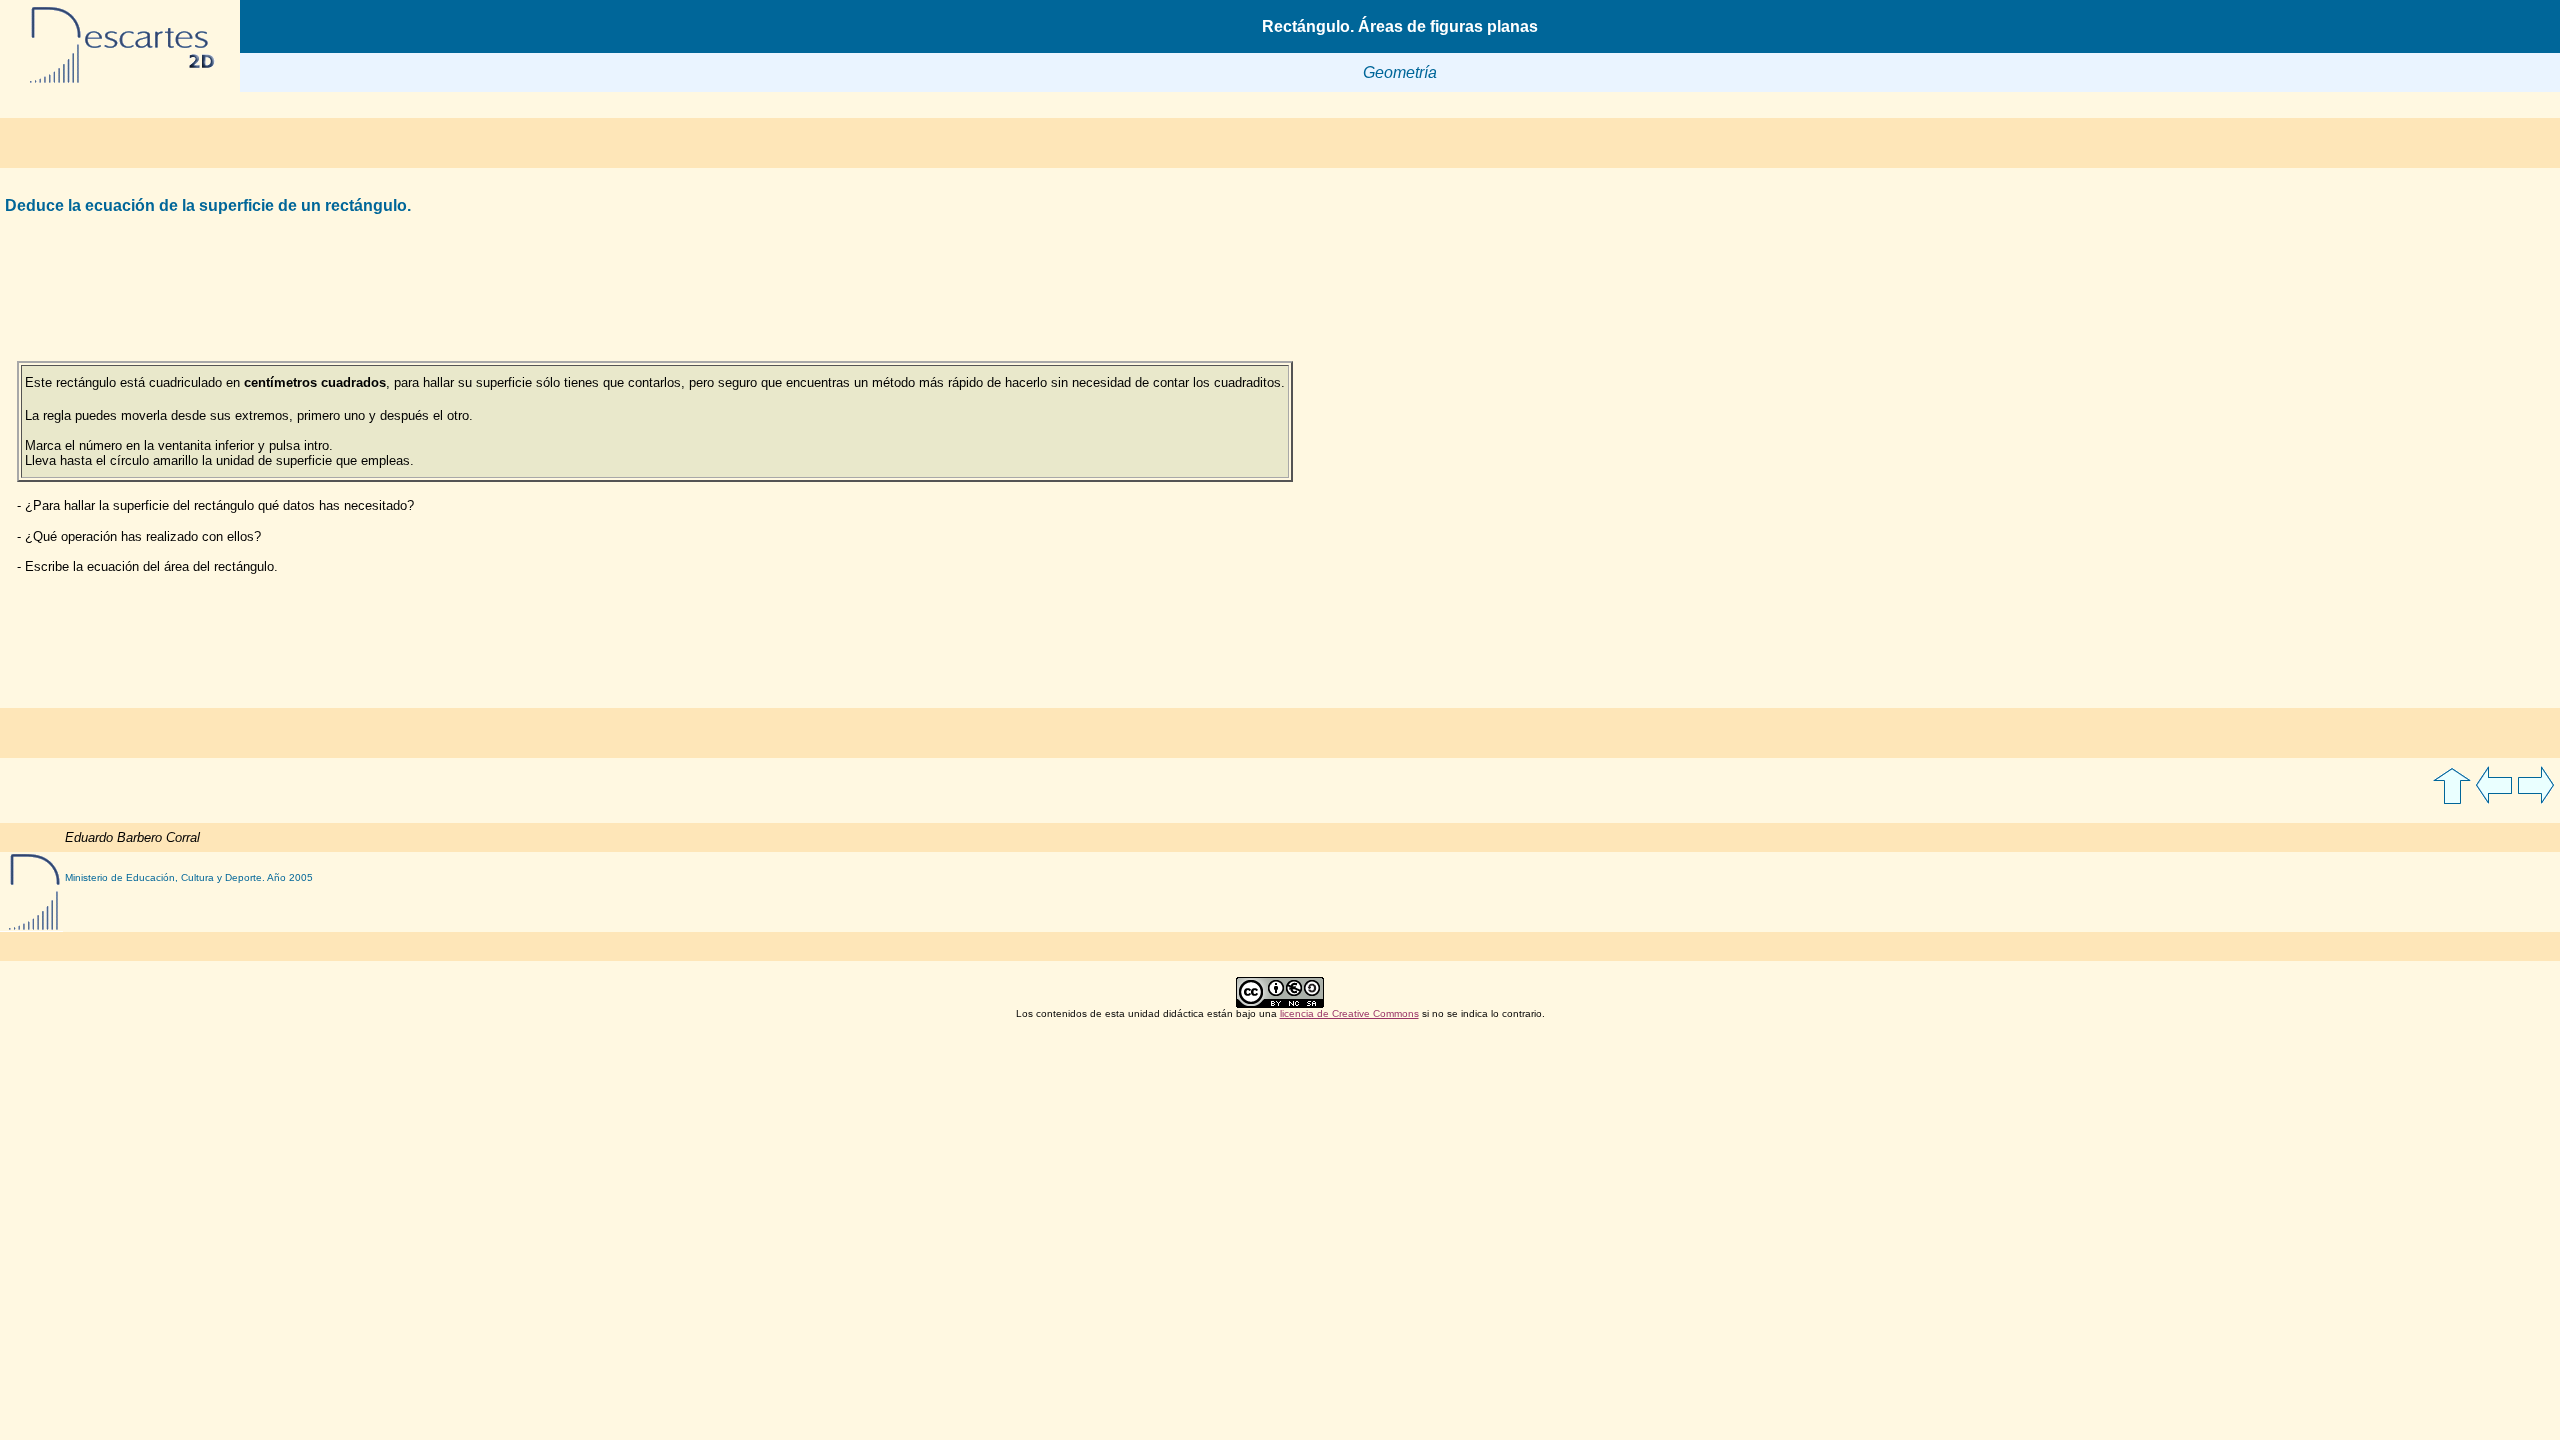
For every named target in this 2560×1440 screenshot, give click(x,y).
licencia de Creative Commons (1349, 1013)
